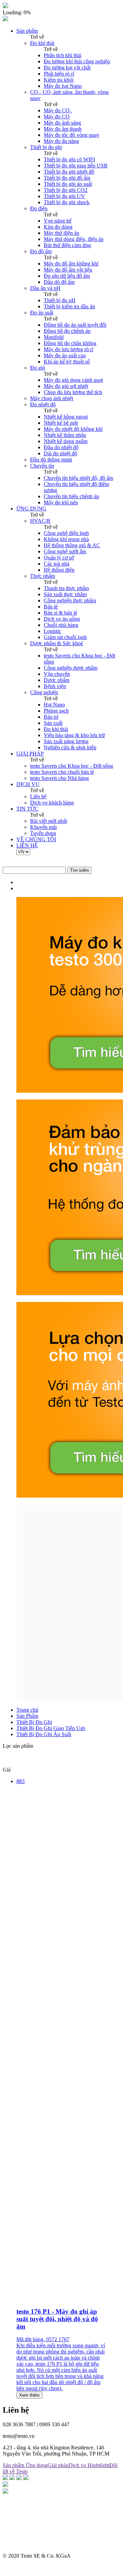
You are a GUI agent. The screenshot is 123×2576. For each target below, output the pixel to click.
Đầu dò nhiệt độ (61, 447)
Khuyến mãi (43, 827)
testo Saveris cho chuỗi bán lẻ (62, 772)
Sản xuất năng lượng (66, 741)
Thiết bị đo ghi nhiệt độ (69, 172)
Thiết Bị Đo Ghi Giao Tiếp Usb (51, 1728)
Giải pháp (58, 2465)
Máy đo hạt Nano (63, 86)
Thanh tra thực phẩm (66, 588)
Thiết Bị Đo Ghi (34, 1722)
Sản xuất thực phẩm (65, 594)
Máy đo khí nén (61, 502)
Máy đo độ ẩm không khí (71, 264)
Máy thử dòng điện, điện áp (74, 239)
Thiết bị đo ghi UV (64, 196)
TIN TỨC (27, 809)
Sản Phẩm (27, 1716)
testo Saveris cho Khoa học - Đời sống (72, 766)
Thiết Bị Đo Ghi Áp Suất (44, 1734)
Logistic (52, 631)
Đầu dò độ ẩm (59, 282)
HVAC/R (40, 521)
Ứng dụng (37, 2465)
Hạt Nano (54, 705)
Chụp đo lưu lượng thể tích (73, 392)
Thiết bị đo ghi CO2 (66, 190)
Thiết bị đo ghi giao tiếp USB (76, 166)
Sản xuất (53, 723)
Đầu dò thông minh (51, 460)
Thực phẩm (43, 576)
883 (20, 1781)
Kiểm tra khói (59, 80)
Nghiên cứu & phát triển (70, 747)
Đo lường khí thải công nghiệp (77, 61)
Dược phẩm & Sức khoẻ (57, 643)
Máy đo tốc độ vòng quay (72, 135)
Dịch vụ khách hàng (52, 803)
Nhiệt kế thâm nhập (65, 435)
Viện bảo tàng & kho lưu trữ (74, 735)
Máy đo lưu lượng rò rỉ (69, 349)
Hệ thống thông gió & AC (72, 545)
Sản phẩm (27, 31)
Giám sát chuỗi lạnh (65, 637)
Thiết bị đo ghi (46, 147)
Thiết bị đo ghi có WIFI (69, 159)
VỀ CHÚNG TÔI (36, 839)
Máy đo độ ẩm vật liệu (68, 270)
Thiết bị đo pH (60, 300)
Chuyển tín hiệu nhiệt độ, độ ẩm (78, 478)
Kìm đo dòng (58, 227)
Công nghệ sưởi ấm (65, 551)
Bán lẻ (51, 607)
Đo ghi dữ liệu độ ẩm (67, 276)
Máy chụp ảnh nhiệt (52, 398)
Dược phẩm (57, 680)
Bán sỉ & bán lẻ (60, 613)
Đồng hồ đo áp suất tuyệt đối (75, 325)
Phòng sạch (56, 711)
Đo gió (38, 368)
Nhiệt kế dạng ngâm (66, 441)
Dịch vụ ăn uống (62, 619)
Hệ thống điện (59, 570)
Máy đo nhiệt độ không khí (73, 429)
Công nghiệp (44, 692)
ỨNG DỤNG (31, 509)
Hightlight (98, 2465)
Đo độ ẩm (41, 251)
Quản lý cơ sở (59, 558)
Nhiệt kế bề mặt (61, 423)
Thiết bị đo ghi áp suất (68, 184)
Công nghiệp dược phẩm (71, 668)
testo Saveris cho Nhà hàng (59, 778)
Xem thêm (29, 2395)
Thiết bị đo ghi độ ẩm (67, 178)
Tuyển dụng (43, 833)
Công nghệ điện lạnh (66, 533)
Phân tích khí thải (63, 55)
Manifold (54, 337)
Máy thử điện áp (61, 233)
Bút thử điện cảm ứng (67, 245)
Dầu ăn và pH (45, 288)
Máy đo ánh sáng (62, 123)
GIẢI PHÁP (30, 754)
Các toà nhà (57, 564)
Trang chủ (27, 1710)
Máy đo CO (57, 117)
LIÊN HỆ (27, 845)
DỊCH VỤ (28, 784)
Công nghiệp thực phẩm (70, 600)
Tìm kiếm (79, 870)
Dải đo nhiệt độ (60, 453)
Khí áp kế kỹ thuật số (67, 362)
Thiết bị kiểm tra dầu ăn (69, 306)
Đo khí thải (42, 43)
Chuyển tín (42, 466)
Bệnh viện (55, 686)
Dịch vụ (78, 2465)
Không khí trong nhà (66, 539)
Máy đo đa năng (61, 141)
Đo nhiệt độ (43, 404)
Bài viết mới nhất (49, 821)
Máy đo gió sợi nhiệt (66, 386)
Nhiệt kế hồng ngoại (66, 417)
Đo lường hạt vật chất (67, 68)
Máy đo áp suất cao (65, 355)
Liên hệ (38, 796)
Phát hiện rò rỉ (59, 74)
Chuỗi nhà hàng (61, 625)
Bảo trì (51, 717)
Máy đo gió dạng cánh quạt (73, 380)
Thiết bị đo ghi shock (67, 202)
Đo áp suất (42, 313)
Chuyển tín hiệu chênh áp (71, 496)
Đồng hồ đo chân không (70, 343)
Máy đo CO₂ (58, 110)
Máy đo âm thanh (63, 129)
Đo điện (39, 208)
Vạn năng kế (58, 221)
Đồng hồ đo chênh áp (67, 331)
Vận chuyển (57, 674)
